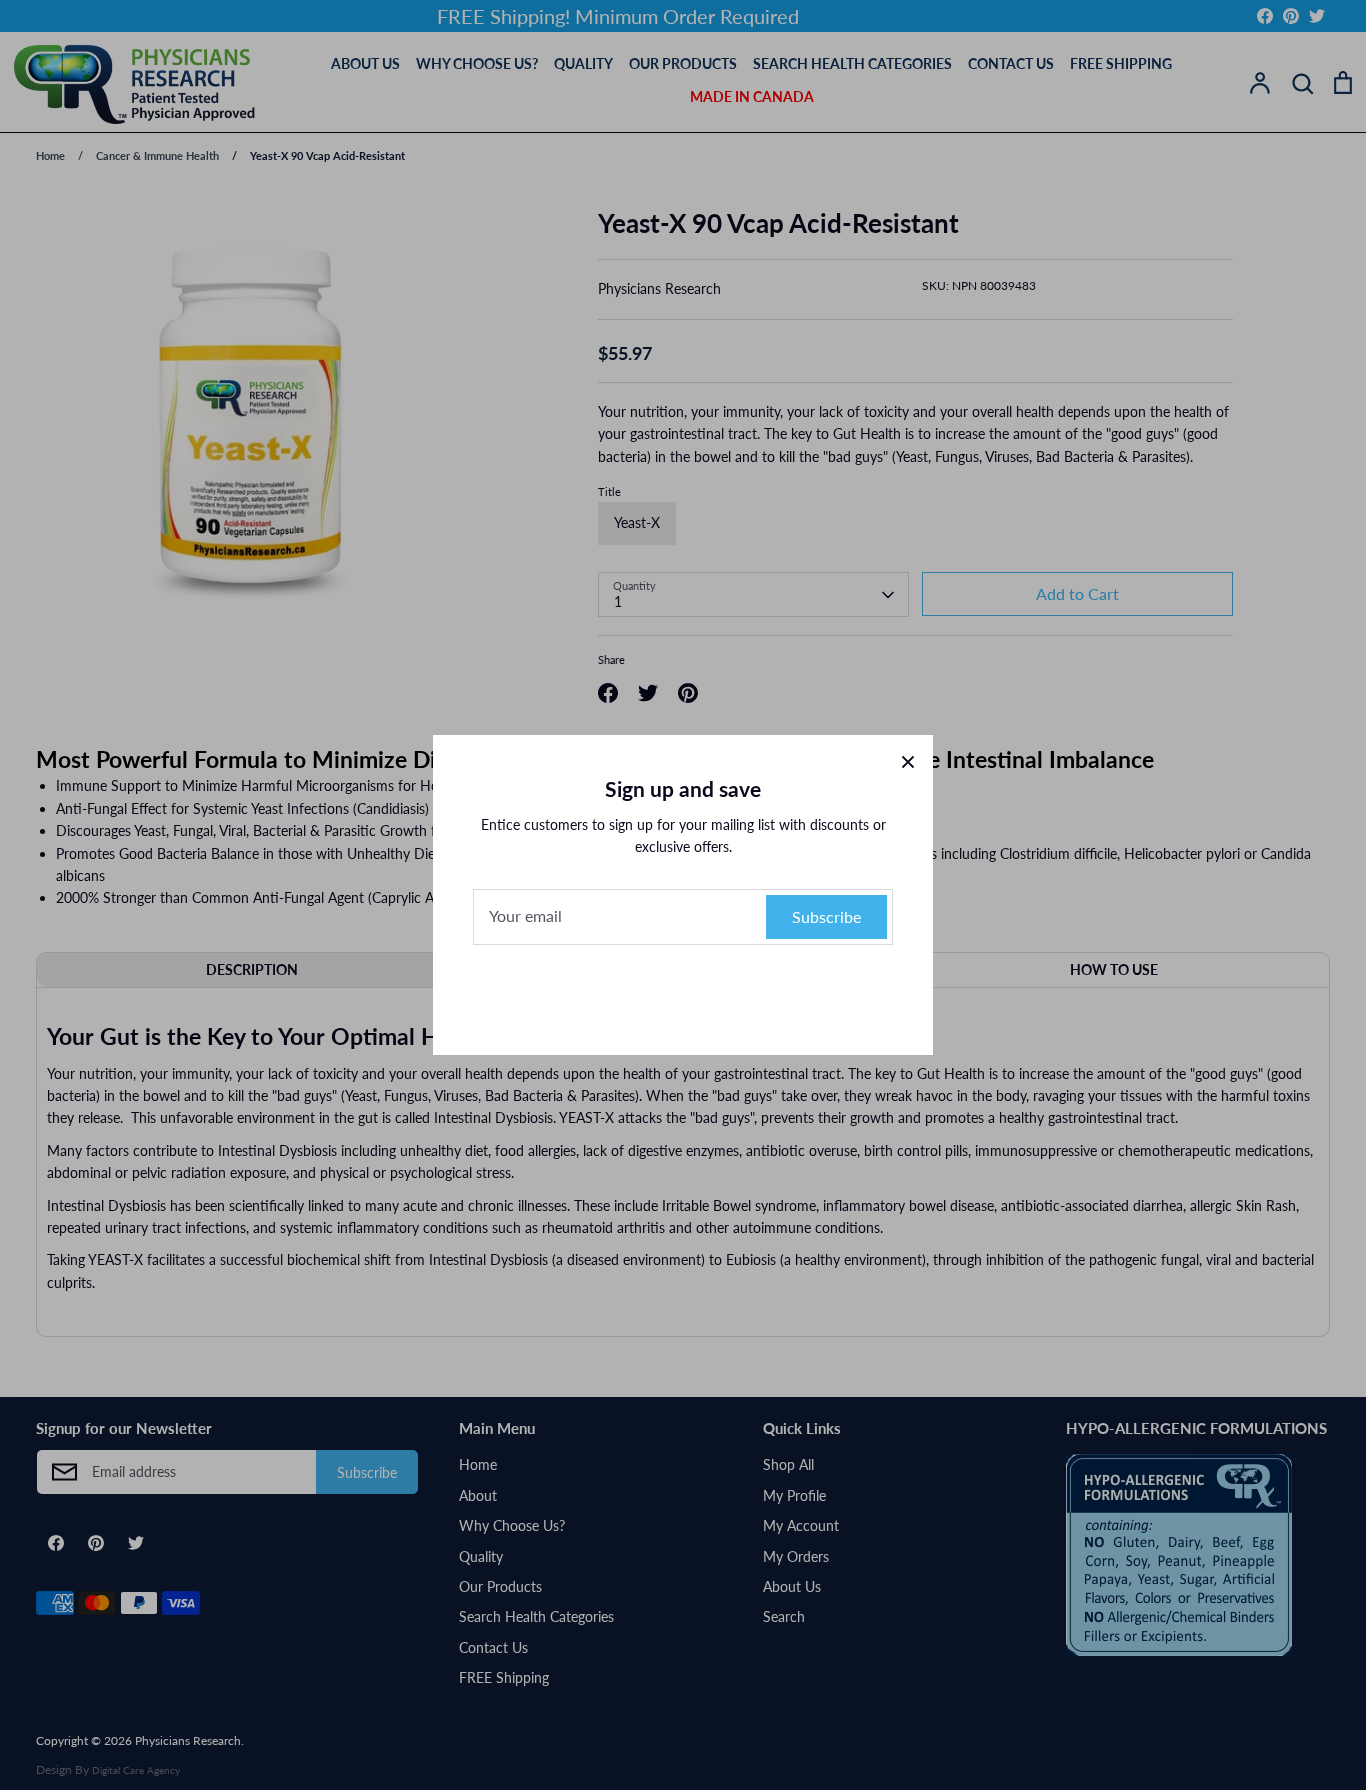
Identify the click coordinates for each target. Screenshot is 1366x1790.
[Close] (908, 760)
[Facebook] (643, 995)
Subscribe (826, 916)
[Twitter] (723, 995)
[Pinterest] (683, 995)
